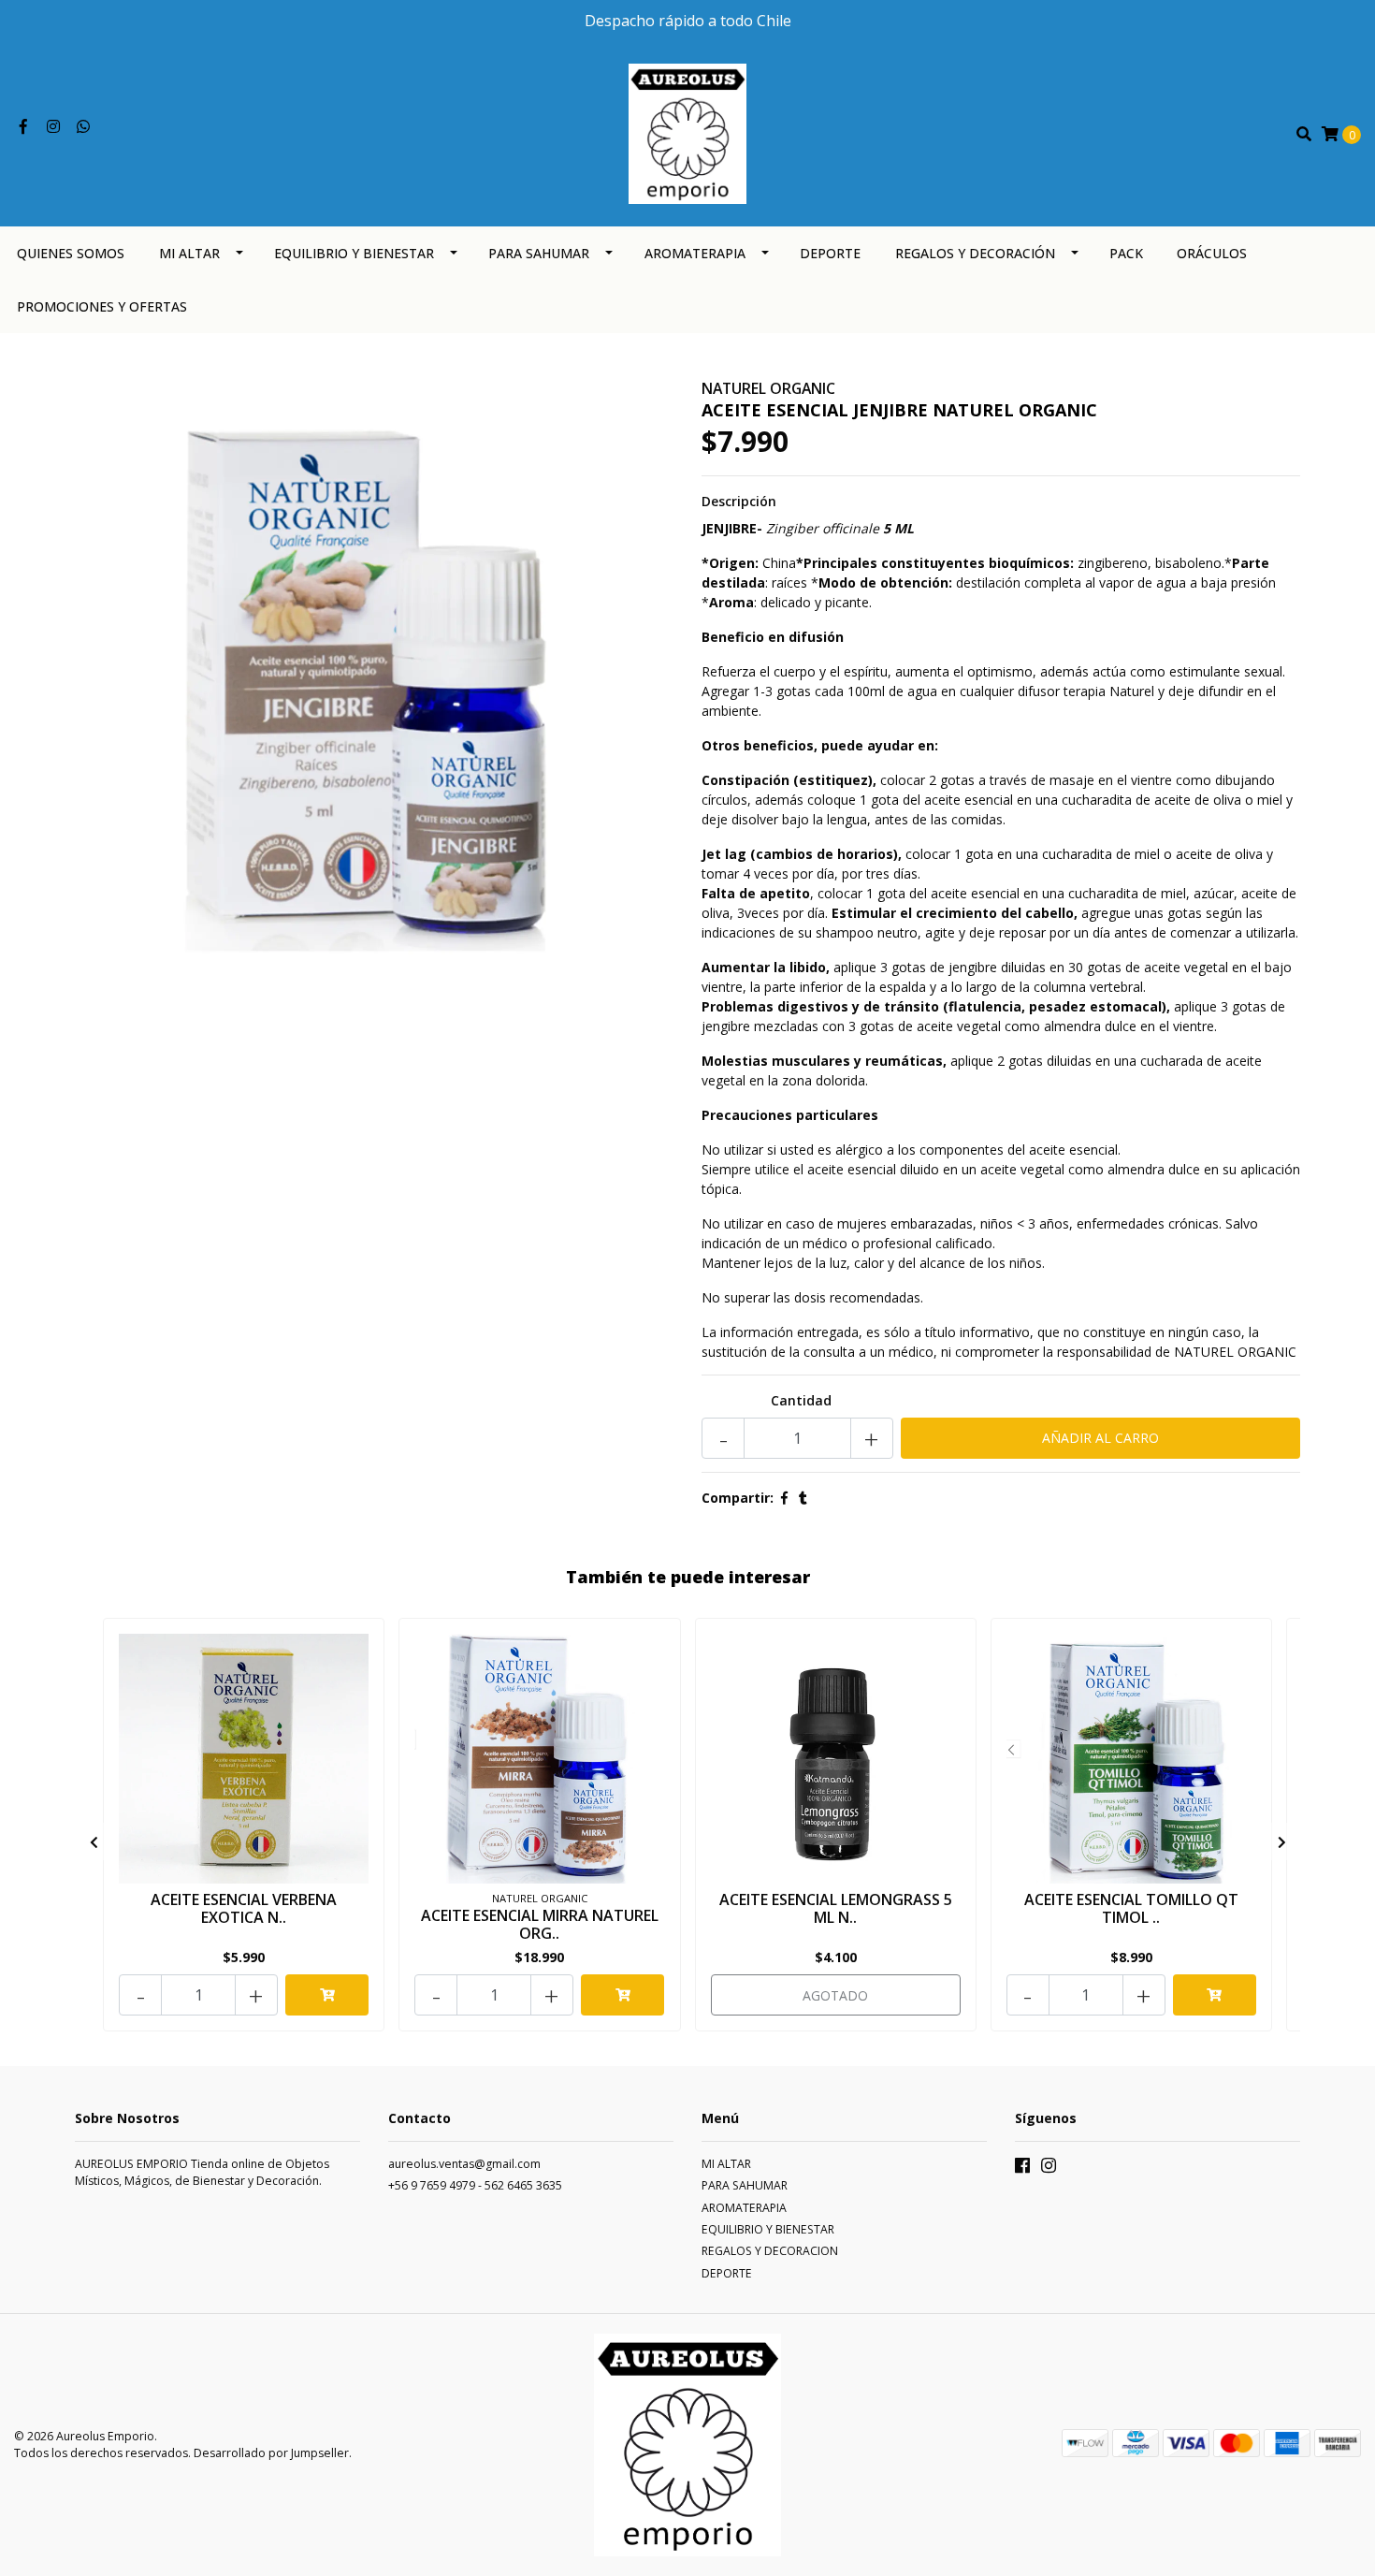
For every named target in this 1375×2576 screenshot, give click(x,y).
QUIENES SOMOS (71, 253)
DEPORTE (830, 253)
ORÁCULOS (1212, 253)
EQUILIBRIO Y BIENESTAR (354, 253)
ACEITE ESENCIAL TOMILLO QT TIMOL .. (1131, 1908)
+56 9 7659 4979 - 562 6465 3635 (475, 2185)
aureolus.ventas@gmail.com (464, 2164)
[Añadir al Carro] (327, 1995)
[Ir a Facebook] (23, 127)
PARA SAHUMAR (539, 253)
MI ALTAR (189, 253)
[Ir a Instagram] (53, 127)
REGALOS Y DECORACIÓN (975, 253)
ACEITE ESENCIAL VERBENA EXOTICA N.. (244, 1908)
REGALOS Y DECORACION (770, 2251)
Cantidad (801, 1400)
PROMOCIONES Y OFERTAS (102, 306)
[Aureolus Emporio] (687, 132)
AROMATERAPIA (695, 253)
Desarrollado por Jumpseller (271, 2453)
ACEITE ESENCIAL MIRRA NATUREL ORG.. (540, 1924)
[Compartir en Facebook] (784, 1498)
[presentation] (94, 1841)
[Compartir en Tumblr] (803, 1498)
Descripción (739, 501)
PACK (1126, 253)
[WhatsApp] (83, 127)
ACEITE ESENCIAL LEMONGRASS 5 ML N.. (836, 1908)
